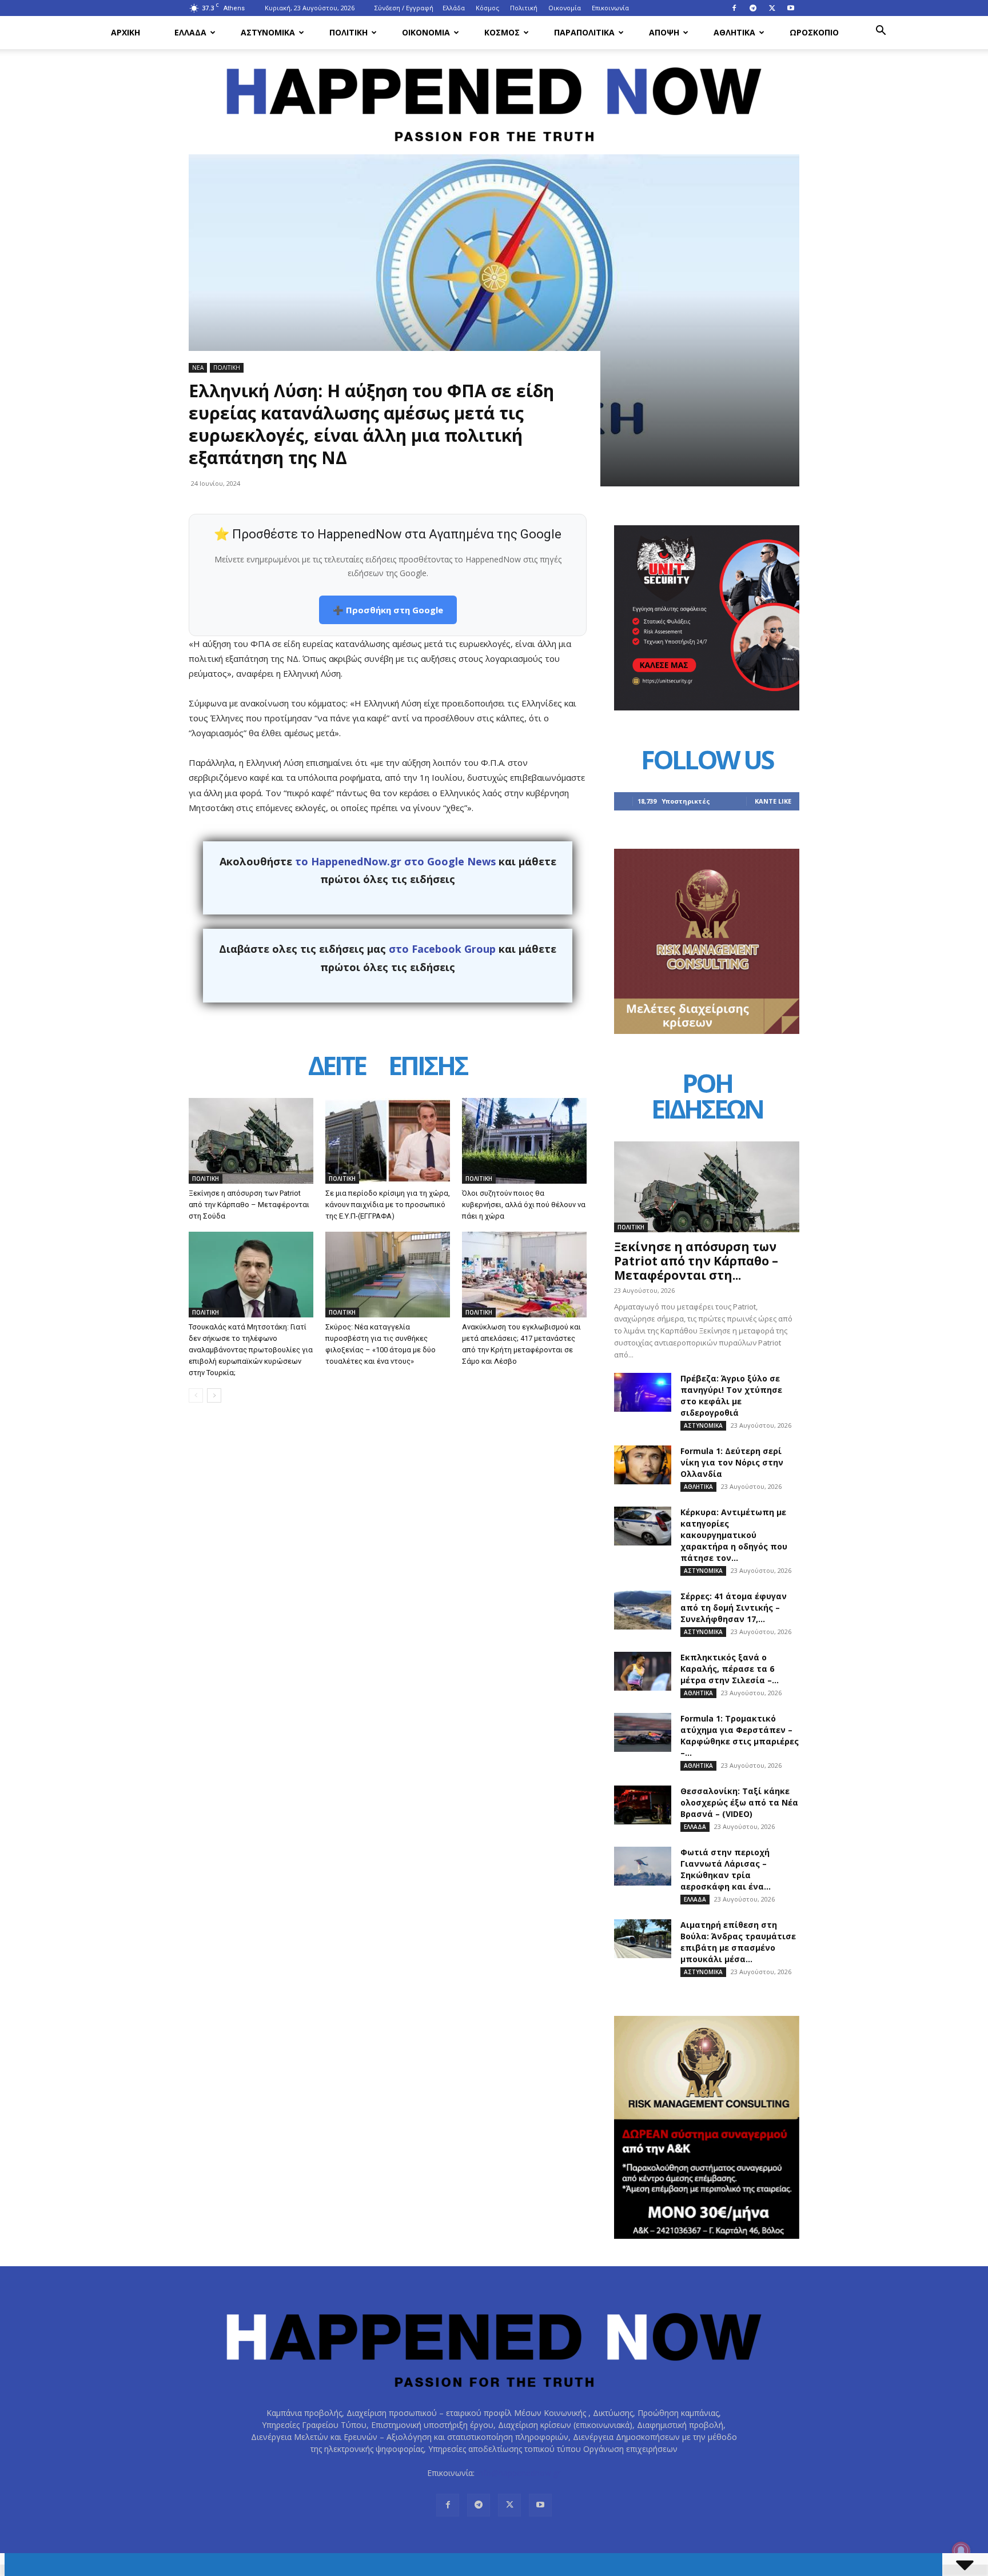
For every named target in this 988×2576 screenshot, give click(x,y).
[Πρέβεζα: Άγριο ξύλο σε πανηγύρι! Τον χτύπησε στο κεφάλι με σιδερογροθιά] (643, 1393)
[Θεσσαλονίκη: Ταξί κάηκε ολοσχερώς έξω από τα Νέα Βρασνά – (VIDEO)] (643, 1805)
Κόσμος (487, 8)
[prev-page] (196, 1395)
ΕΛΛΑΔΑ (190, 32)
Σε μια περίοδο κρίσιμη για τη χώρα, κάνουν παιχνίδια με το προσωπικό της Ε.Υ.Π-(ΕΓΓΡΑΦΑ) (388, 1205)
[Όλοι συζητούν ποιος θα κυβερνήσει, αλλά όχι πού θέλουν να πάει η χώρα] (524, 1141)
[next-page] (214, 1395)
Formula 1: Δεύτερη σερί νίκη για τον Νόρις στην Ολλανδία (732, 1462)
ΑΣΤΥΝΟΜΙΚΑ (268, 32)
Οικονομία (565, 8)
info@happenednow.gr (519, 2473)
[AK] (707, 1031)
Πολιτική (524, 8)
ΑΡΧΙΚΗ (126, 32)
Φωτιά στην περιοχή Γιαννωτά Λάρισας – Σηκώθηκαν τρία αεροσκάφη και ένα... (726, 1869)
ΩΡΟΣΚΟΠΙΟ (814, 32)
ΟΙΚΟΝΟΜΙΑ (426, 32)
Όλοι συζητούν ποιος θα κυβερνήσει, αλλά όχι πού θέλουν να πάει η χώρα (524, 1205)
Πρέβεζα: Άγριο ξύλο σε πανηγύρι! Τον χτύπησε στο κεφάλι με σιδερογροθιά (731, 1395)
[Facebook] (734, 8)
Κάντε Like (773, 801)
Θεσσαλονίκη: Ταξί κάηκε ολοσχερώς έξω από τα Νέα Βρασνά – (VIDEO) (739, 1802)
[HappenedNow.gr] (494, 98)
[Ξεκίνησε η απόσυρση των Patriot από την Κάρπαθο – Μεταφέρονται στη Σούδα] (251, 1141)
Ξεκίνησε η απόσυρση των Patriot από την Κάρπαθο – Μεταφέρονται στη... (696, 1261)
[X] (772, 8)
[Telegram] (753, 8)
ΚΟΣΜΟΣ (502, 32)
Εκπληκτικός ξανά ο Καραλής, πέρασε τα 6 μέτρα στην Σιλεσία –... (730, 1669)
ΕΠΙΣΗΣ (428, 1067)
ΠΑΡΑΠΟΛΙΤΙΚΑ (584, 32)
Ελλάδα (454, 8)
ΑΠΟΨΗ (664, 32)
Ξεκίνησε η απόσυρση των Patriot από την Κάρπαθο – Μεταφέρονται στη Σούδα (249, 1205)
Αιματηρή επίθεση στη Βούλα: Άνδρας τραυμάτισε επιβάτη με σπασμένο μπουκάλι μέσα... (738, 1942)
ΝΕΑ (198, 368)
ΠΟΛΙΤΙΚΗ (348, 32)
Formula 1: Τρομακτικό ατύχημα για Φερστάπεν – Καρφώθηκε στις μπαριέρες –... (740, 1736)
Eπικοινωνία (610, 8)
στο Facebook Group (442, 949)
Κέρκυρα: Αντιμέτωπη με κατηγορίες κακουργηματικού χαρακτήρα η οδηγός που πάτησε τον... (734, 1535)
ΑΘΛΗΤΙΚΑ (734, 32)
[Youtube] (791, 8)
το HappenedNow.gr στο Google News (395, 861)
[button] (881, 32)
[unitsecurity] (707, 707)
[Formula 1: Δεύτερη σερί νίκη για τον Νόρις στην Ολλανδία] (643, 1465)
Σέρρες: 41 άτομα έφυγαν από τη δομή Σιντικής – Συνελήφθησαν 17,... (734, 1607)
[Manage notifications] (961, 2551)
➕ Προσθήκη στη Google (388, 610)
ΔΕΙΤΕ (337, 1067)
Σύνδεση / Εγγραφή (404, 8)
